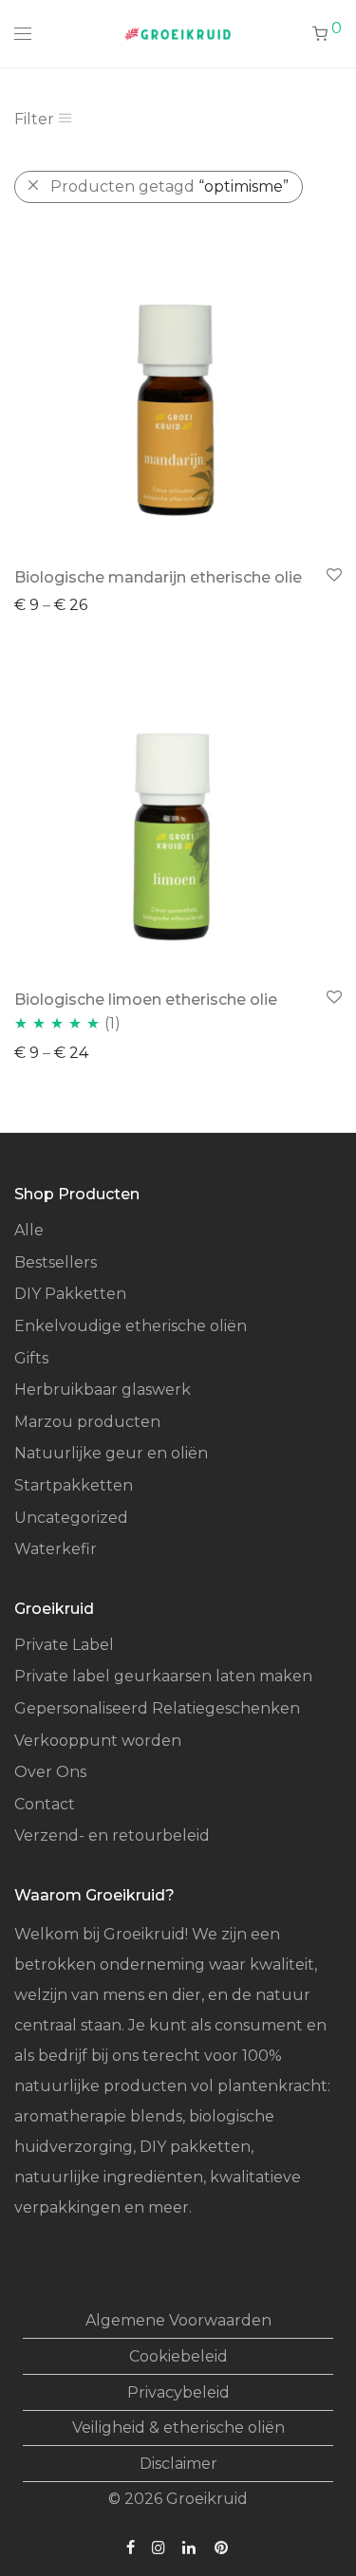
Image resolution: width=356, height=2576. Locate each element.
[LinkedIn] (190, 2546)
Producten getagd (169, 186)
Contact (45, 1804)
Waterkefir (56, 1549)
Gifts (31, 1358)
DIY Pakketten (70, 1294)
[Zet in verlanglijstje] (333, 575)
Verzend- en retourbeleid (112, 1835)
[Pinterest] (222, 2546)
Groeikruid (207, 2499)
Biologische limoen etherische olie (146, 1000)
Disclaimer (178, 2464)
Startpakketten (74, 1485)
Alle (29, 1230)
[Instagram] (159, 2546)
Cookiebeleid (178, 2356)
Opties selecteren (72, 604)
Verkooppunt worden (98, 1741)
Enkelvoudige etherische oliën (131, 1326)
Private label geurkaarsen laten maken (163, 1676)
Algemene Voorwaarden (178, 2320)
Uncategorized (71, 1518)
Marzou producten (87, 1422)
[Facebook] (131, 2546)
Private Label (64, 1645)
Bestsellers (56, 1262)
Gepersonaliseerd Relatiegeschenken (157, 1708)
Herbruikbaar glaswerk (103, 1390)
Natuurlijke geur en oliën (111, 1453)
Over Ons (50, 1772)
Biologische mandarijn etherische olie (158, 577)
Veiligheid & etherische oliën (178, 2428)
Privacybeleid (178, 2392)
